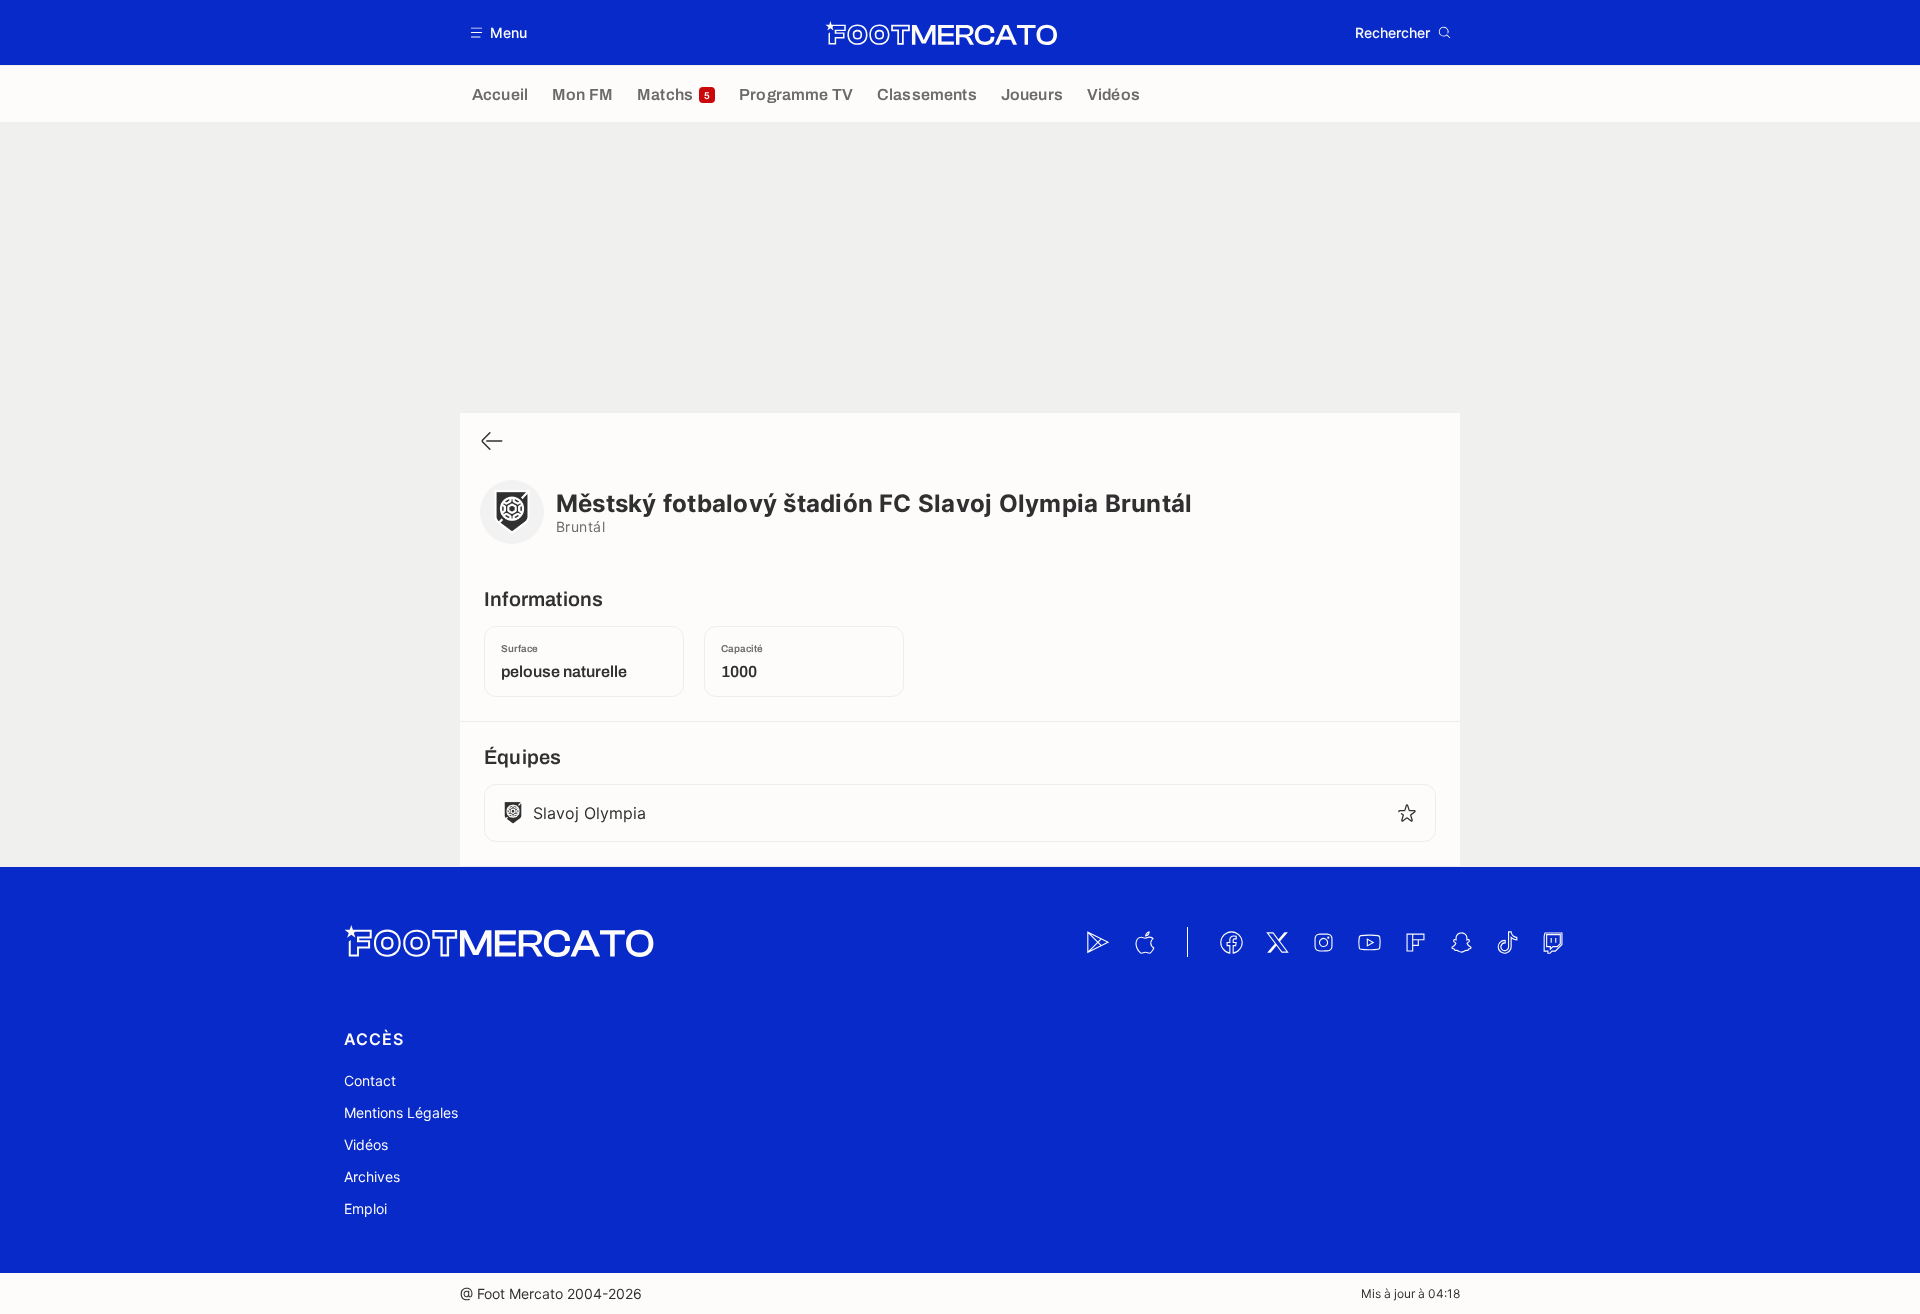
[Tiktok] (1507, 942)
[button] (499, 32)
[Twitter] (1277, 942)
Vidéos (366, 1144)
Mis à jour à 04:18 (1410, 1293)
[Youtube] (1369, 942)
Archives (372, 1176)
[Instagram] (1323, 942)
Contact (370, 1080)
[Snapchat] (1461, 942)
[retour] (492, 442)
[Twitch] (1553, 942)
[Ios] (1144, 942)
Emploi (365, 1208)
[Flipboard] (1415, 942)
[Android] (1098, 942)
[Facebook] (1231, 942)
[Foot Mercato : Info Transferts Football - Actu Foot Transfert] (941, 33)
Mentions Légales (401, 1112)
